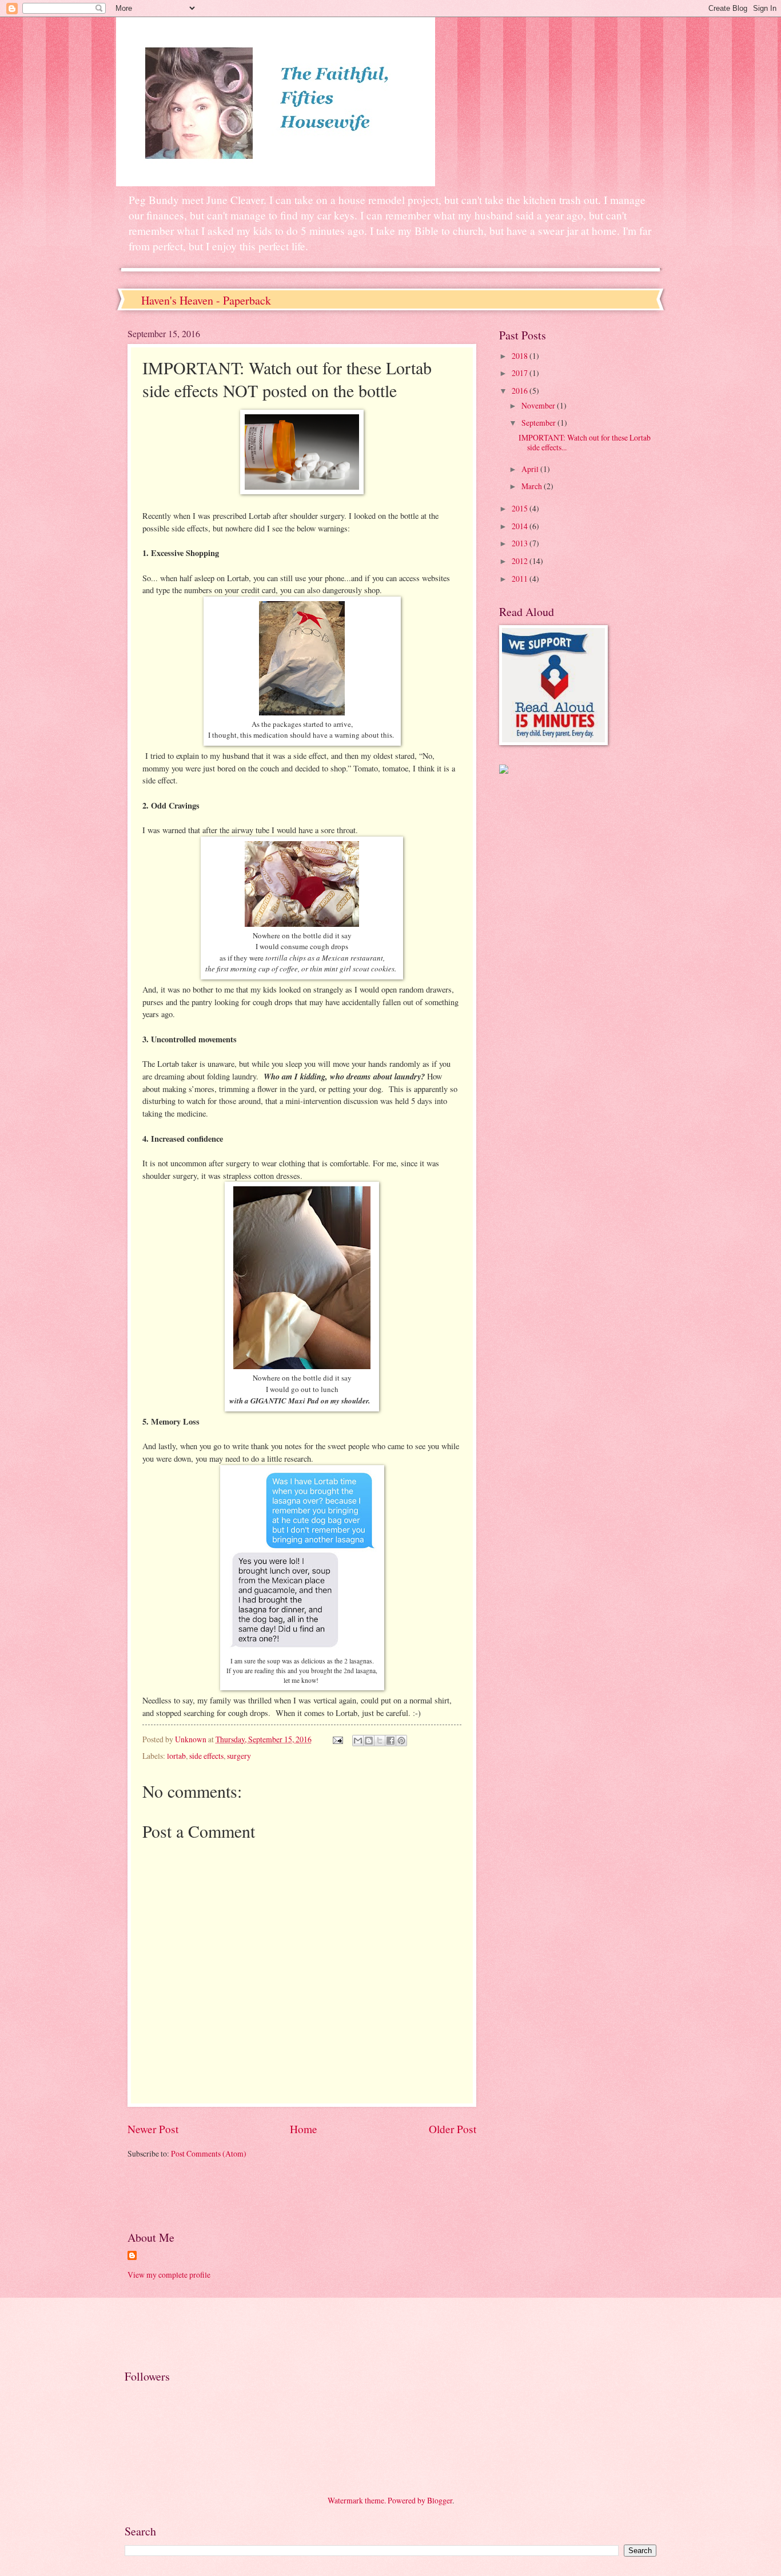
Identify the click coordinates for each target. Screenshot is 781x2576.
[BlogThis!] (369, 1741)
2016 (521, 391)
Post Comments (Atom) (209, 2153)
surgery (239, 1756)
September (539, 423)
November (539, 405)
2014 (521, 526)
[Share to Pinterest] (401, 1741)
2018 (521, 356)
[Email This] (358, 1741)
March (533, 486)
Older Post (453, 2129)
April (531, 469)
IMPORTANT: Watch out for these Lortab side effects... (585, 442)
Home (304, 2129)
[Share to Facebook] (390, 1741)
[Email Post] (337, 1739)
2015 (521, 508)
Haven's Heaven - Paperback (206, 300)
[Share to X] (380, 1741)
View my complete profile (169, 2275)
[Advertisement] (261, 2193)
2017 (521, 373)
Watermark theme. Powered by (377, 2500)
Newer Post (153, 2129)
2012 (521, 561)
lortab (176, 1756)
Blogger (440, 2500)
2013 (521, 543)
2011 (521, 579)
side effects (206, 1756)
